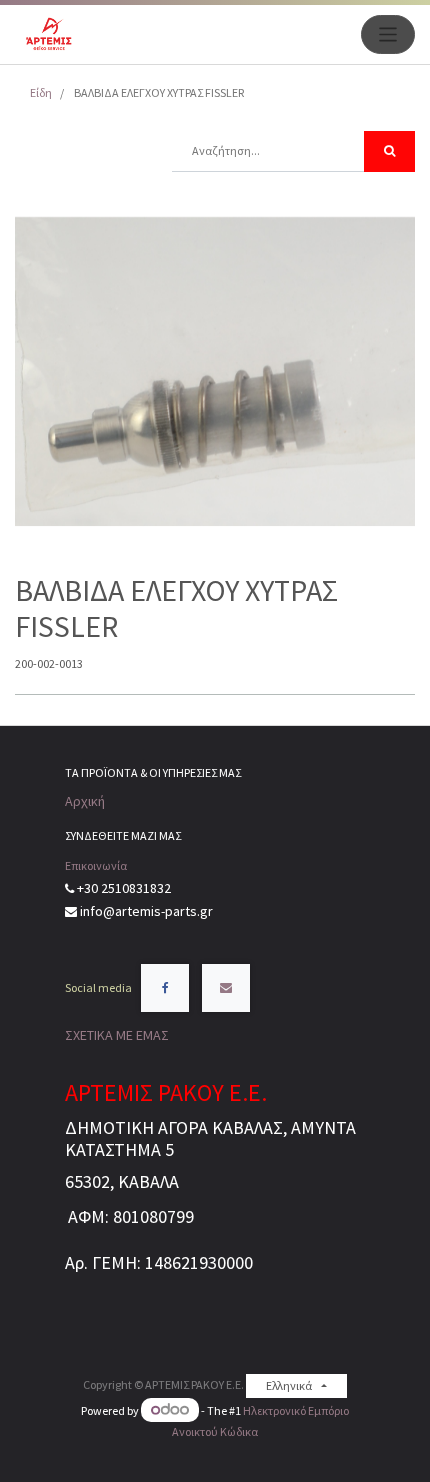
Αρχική (85, 801)
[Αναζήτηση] (389, 151)
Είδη (41, 92)
